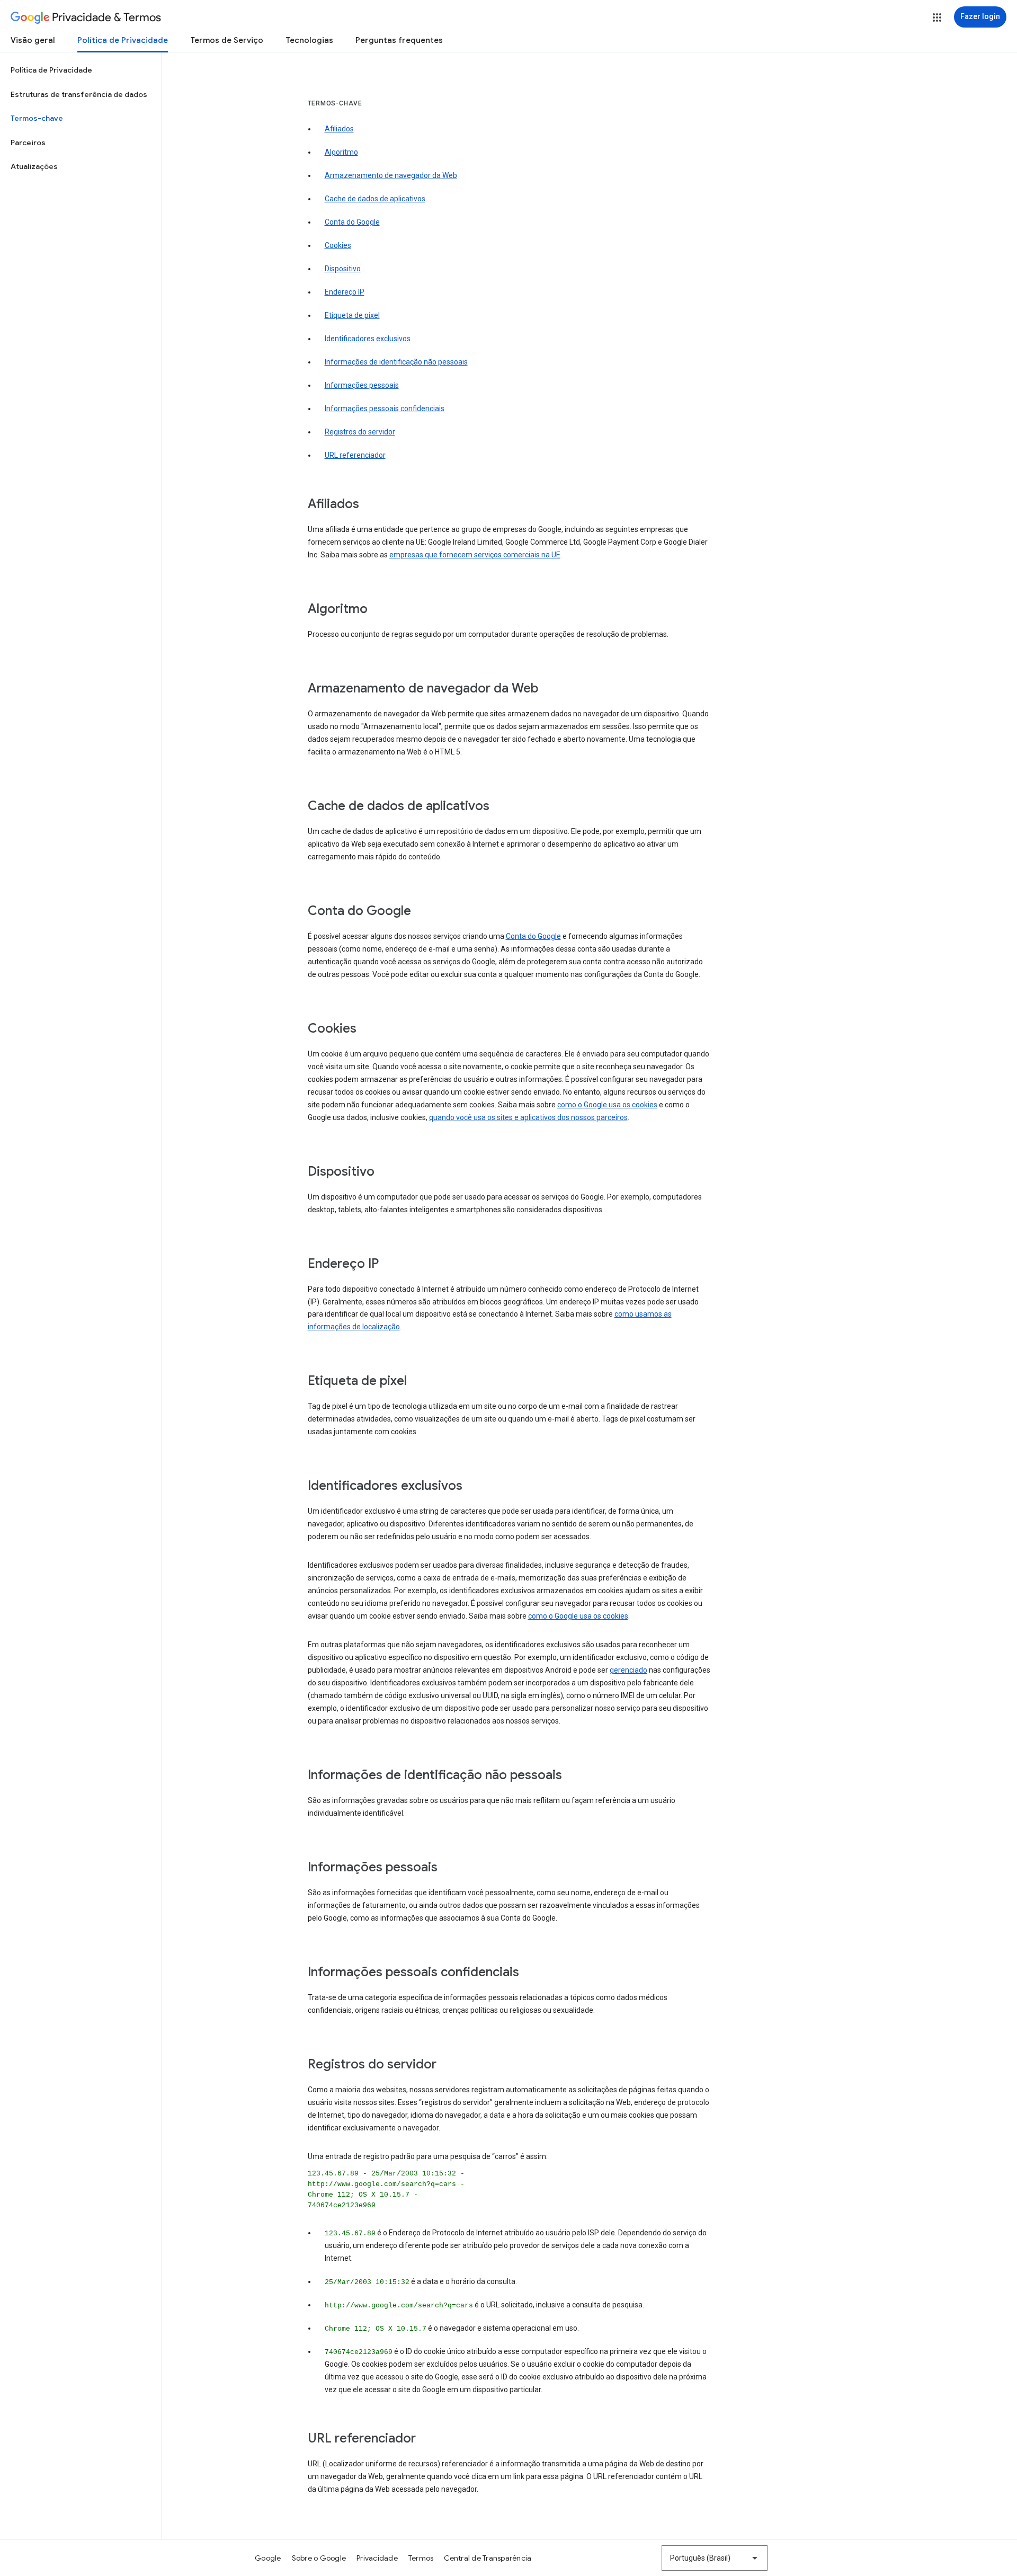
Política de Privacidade (123, 40)
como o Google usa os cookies (607, 1105)
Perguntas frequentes (399, 40)
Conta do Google (352, 222)
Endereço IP (345, 292)
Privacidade (377, 2558)
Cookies (338, 245)
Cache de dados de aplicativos (375, 199)
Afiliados (339, 129)
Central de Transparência (488, 2558)
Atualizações (34, 166)
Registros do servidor (360, 432)
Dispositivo (343, 269)
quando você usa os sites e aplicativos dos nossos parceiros (528, 1117)
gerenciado (628, 1670)
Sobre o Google (319, 2558)
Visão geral (33, 40)
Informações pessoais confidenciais (385, 408)
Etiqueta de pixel (352, 315)
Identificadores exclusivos (368, 339)
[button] (937, 17)
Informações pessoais (362, 385)
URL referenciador (355, 455)
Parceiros (28, 143)
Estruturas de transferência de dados (79, 94)
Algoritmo (341, 152)
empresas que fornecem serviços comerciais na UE (475, 555)
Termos (421, 2558)
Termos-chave (37, 118)
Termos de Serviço (227, 40)
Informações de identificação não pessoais (396, 362)
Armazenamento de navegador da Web (391, 175)
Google (268, 2558)
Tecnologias (309, 40)
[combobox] (715, 2558)
